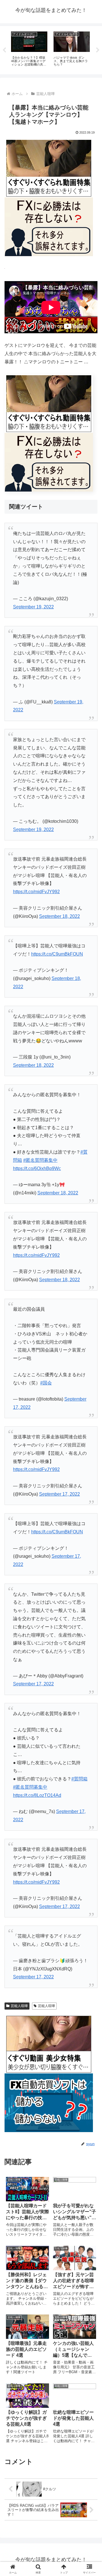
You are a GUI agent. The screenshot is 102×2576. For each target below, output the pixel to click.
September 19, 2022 (33, 607)
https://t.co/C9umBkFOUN (57, 954)
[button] (91, 1424)
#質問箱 (79, 1779)
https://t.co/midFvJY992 (36, 892)
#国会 (46, 1383)
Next (98, 50)
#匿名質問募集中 (40, 1160)
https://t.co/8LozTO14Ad (37, 1795)
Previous (4, 50)
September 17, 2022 (59, 1494)
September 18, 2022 (59, 916)
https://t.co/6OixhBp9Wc (37, 1168)
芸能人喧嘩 (19, 2006)
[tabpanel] (29, 49)
